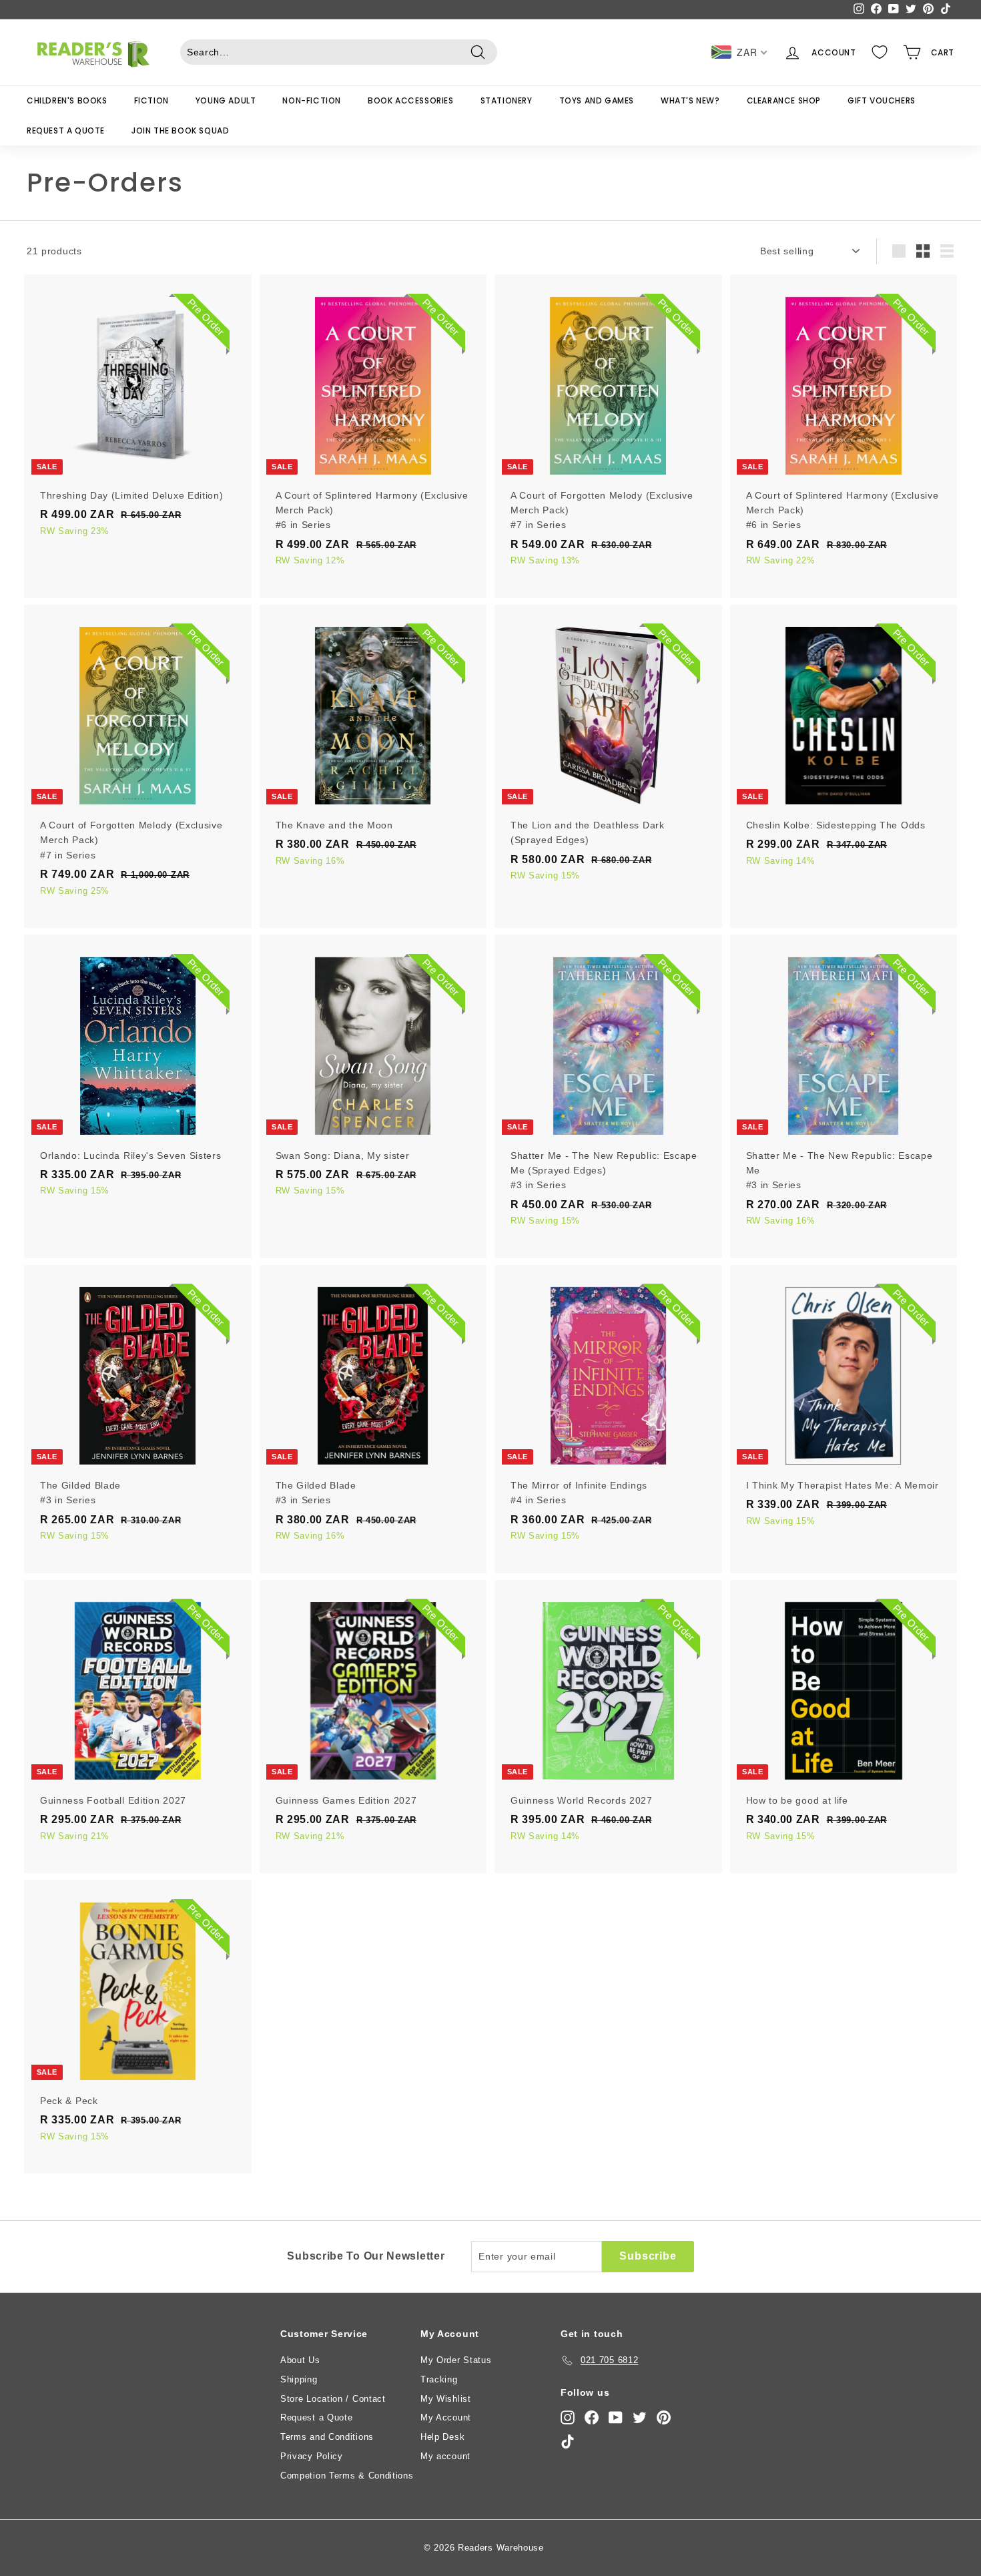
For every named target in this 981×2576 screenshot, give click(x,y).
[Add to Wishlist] (243, 339)
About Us (300, 2360)
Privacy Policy (312, 2456)
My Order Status (456, 2360)
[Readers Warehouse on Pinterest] (664, 2417)
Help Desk (442, 2437)
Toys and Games (597, 100)
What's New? (690, 100)
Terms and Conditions (327, 2437)
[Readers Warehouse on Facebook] (592, 2417)
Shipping (299, 2379)
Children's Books (67, 100)
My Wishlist (446, 2399)
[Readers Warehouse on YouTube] (616, 2417)
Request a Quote (66, 131)
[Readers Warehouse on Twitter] (640, 2417)
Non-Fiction (312, 100)
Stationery (507, 100)
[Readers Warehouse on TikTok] (568, 2441)
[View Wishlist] (880, 52)
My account (445, 2456)
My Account (446, 2417)
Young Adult (226, 100)
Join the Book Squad (180, 131)
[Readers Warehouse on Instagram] (568, 2417)
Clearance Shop (784, 100)
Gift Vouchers (882, 100)
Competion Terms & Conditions (347, 2476)
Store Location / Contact (333, 2399)
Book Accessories (411, 100)
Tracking (439, 2379)
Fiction (151, 100)
